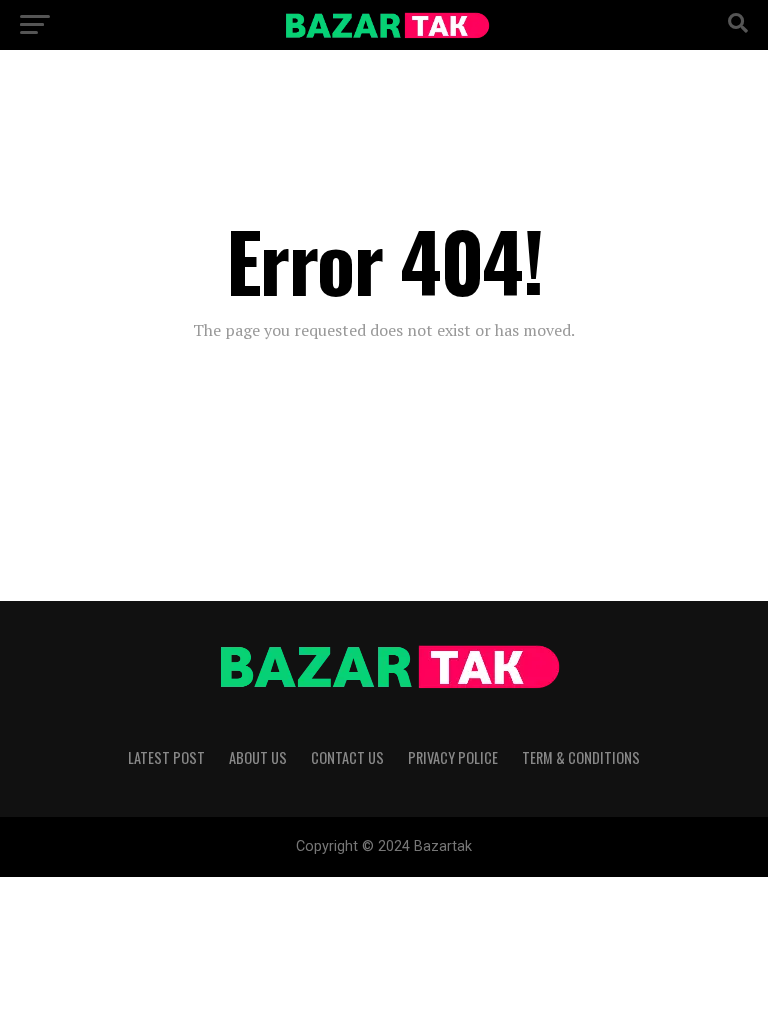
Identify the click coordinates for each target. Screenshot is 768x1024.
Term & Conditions (581, 757)
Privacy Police (453, 757)
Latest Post (166, 757)
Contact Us (347, 757)
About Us (258, 757)
